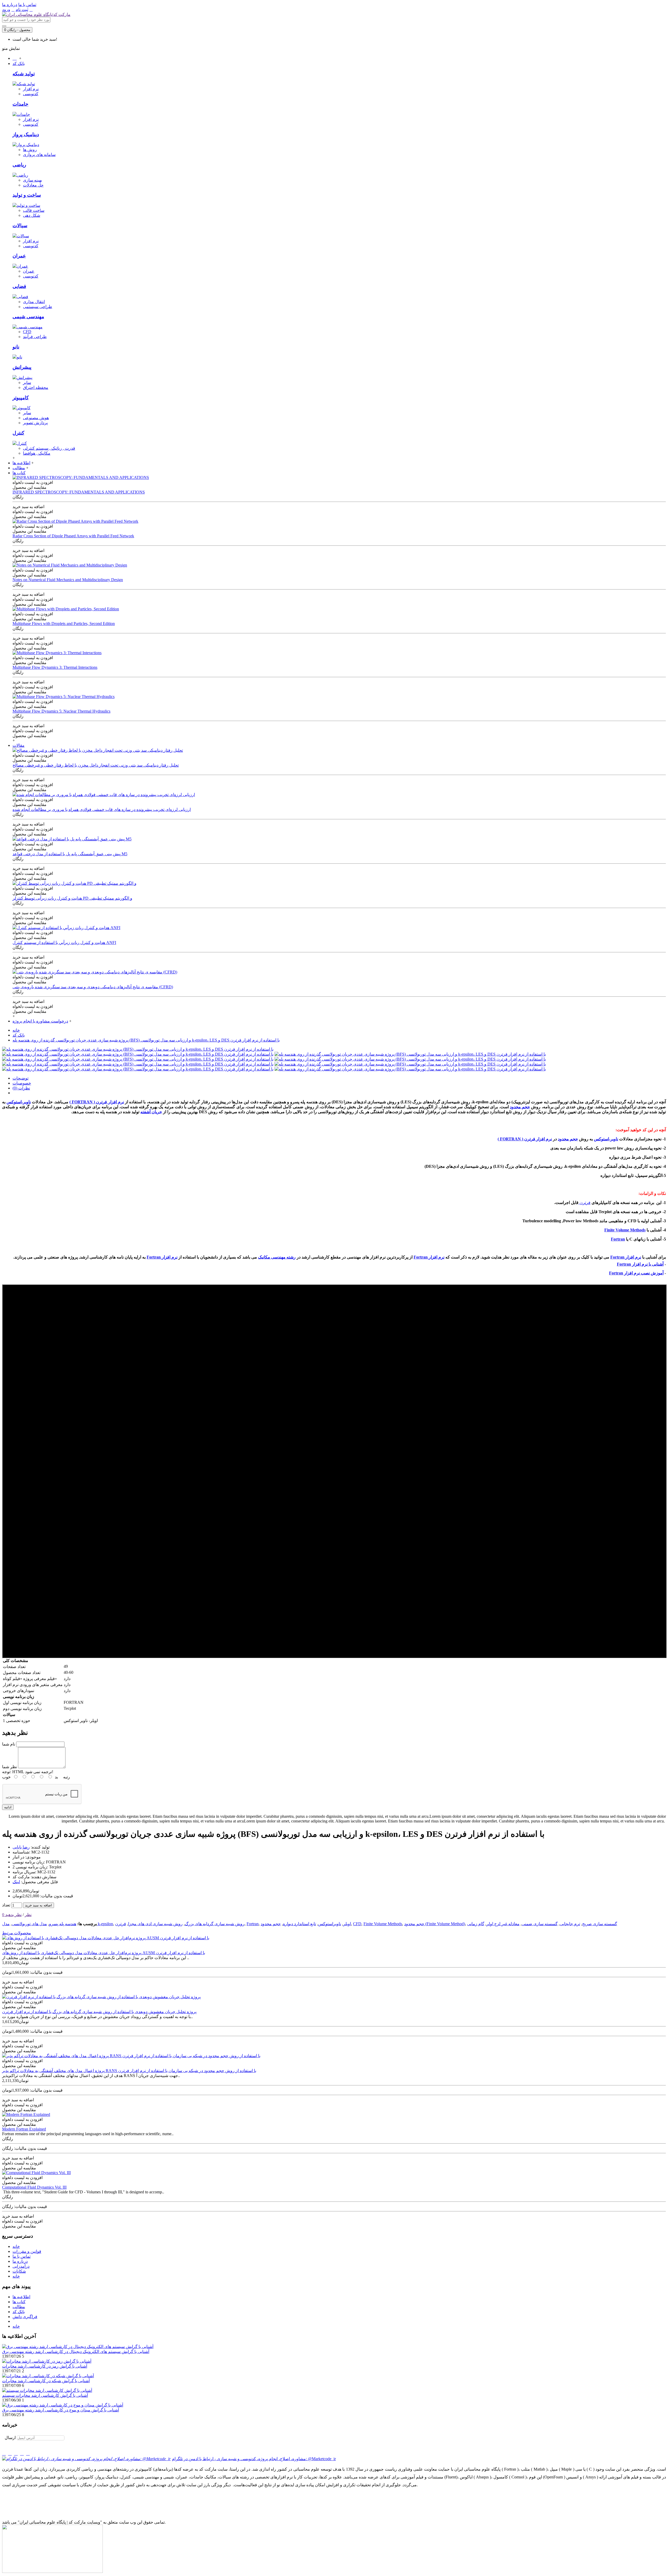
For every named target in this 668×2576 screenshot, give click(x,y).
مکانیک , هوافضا (37, 453)
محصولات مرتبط (17, 1933)
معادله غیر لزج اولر (503, 1924)
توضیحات (20, 1078)
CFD (27, 332)
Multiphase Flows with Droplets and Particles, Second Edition (64, 624)
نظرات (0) (21, 1088)
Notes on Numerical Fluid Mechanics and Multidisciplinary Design (68, 580)
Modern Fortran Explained (24, 2129)
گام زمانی (476, 1924)
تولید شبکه (24, 74)
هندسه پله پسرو (63, 1924)
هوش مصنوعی (36, 418)
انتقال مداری (34, 302)
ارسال (10, 2438)
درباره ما (20, 2261)
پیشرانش (22, 367)
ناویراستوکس (330, 1924)
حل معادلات (33, 185)
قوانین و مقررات (27, 2251)
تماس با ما (22, 2256)
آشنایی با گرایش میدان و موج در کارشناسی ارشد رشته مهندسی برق (61, 2410)
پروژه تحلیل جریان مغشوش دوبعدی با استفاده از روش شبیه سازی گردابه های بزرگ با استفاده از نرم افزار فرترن (99, 2012)
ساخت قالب (34, 210)
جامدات (20, 104)
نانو (16, 347)
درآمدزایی (21, 2266)
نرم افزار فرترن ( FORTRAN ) (97, 1102)
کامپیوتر (21, 398)
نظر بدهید (13, 1915)
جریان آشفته (151, 1112)
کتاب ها (19, 2302)
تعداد (6, 1905)
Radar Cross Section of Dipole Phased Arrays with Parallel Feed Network (73, 536)
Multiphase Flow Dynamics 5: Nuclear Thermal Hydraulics (61, 711)
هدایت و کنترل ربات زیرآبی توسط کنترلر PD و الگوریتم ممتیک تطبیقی (72, 898)
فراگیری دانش (25, 2317)
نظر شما (10, 1767)
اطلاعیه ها (21, 2297)
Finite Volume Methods (625, 1230)
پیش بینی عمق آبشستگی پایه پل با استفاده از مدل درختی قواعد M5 (70, 854)
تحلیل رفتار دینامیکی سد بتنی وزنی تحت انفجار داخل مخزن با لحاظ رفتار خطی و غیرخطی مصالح (96, 765)
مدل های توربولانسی (29, 1924)
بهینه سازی (32, 180)
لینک (16, 1882)
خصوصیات (22, 1083)
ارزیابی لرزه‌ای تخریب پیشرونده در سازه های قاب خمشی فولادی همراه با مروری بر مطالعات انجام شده (102, 809)
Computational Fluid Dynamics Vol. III (34, 2187)
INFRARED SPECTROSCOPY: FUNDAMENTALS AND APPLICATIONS (79, 492)
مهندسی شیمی (28, 317)
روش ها (30, 150)
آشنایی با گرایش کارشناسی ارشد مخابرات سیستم (45, 2395)
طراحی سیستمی (38, 307)
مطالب (19, 2307)
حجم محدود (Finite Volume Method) (435, 1924)
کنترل (18, 433)
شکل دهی (32, 215)
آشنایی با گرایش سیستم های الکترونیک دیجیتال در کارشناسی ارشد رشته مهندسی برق (76, 2352)
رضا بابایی (21, 1847)
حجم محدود (520, 1107)
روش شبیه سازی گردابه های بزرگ (215, 1924)
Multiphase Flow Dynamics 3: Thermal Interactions (55, 667)
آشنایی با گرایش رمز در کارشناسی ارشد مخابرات (45, 2366)
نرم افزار (31, 89)
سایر (27, 383)
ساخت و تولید (27, 195)
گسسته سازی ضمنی (540, 1924)
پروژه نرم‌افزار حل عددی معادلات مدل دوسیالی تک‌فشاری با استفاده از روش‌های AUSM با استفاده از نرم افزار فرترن (104, 1953)
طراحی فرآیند (35, 337)
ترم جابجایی (570, 1924)
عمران (19, 256)
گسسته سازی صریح (600, 1924)
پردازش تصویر (35, 423)
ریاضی (19, 165)
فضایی (19, 286)
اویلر (347, 1924)
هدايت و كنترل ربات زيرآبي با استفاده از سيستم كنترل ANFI (64, 943)
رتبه (67, 1777)
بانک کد (19, 1035)
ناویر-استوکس (19, 1102)
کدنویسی (31, 94)
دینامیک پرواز (26, 134)
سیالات (20, 225)
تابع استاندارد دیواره (299, 1924)
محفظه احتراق (36, 387)
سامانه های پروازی (39, 155)
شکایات (19, 2271)
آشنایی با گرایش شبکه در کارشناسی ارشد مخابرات (46, 2381)
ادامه (8, 1807)
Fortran (618, 1239)
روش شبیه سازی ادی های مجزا (155, 1924)
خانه (16, 1030)
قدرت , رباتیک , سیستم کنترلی (49, 448)
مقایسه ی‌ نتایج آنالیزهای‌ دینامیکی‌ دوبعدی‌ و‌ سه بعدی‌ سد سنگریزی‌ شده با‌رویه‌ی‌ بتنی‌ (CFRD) (93, 987)
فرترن (584, 1203)
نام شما (9, 1744)
